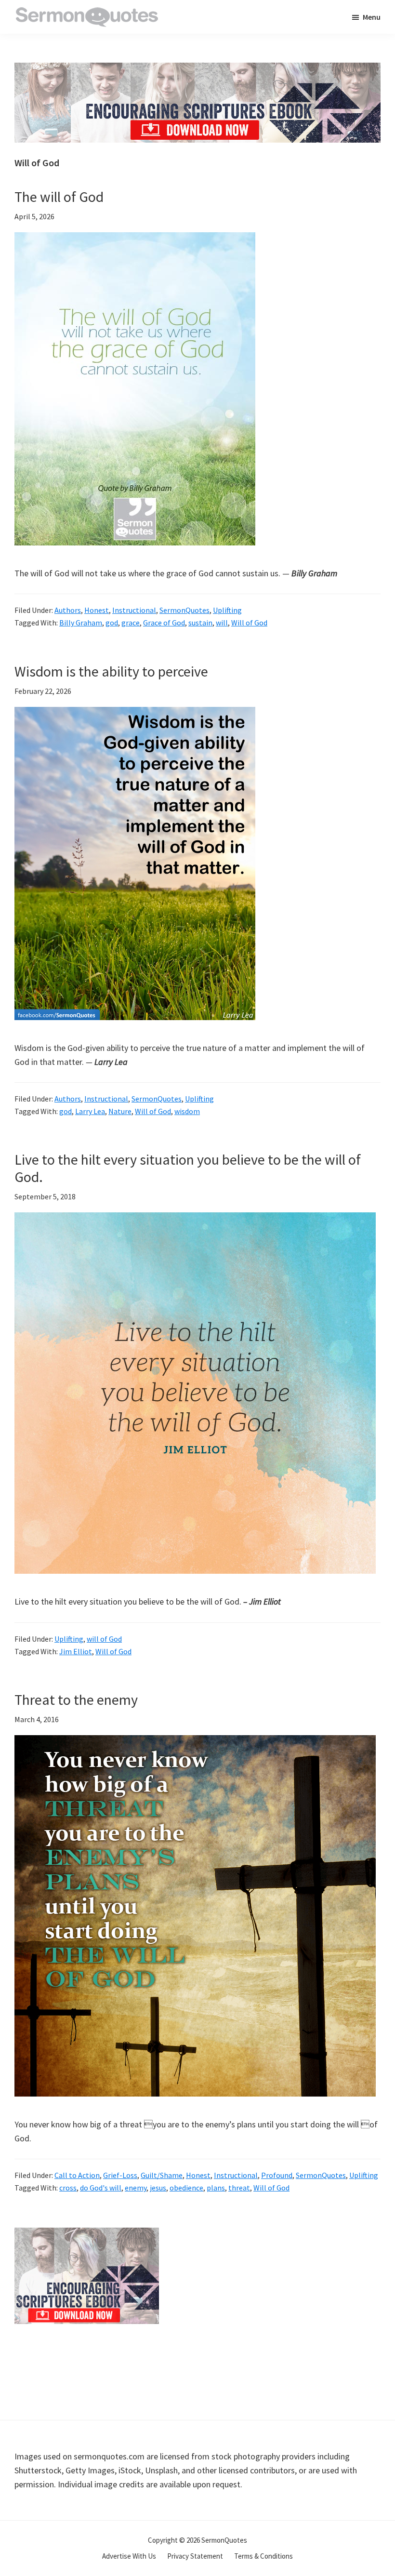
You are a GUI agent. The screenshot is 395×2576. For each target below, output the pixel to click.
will (222, 623)
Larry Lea (90, 1111)
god (112, 623)
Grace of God (164, 623)
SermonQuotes (184, 610)
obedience (186, 2188)
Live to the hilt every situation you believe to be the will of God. (188, 1168)
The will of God (59, 197)
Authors (68, 610)
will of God (104, 1639)
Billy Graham (81, 623)
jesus (158, 2188)
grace (131, 623)
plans (216, 2188)
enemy (136, 2188)
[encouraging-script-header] (197, 70)
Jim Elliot (76, 1651)
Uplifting (227, 610)
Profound (277, 2175)
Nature (120, 1111)
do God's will (101, 2188)
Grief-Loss (120, 2175)
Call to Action (77, 2175)
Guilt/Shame (162, 2175)
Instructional (134, 610)
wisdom (187, 1111)
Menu (372, 17)
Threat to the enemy (76, 1700)
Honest (97, 610)
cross (68, 2188)
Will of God (249, 623)
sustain (200, 623)
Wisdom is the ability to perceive (111, 671)
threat (239, 2188)
